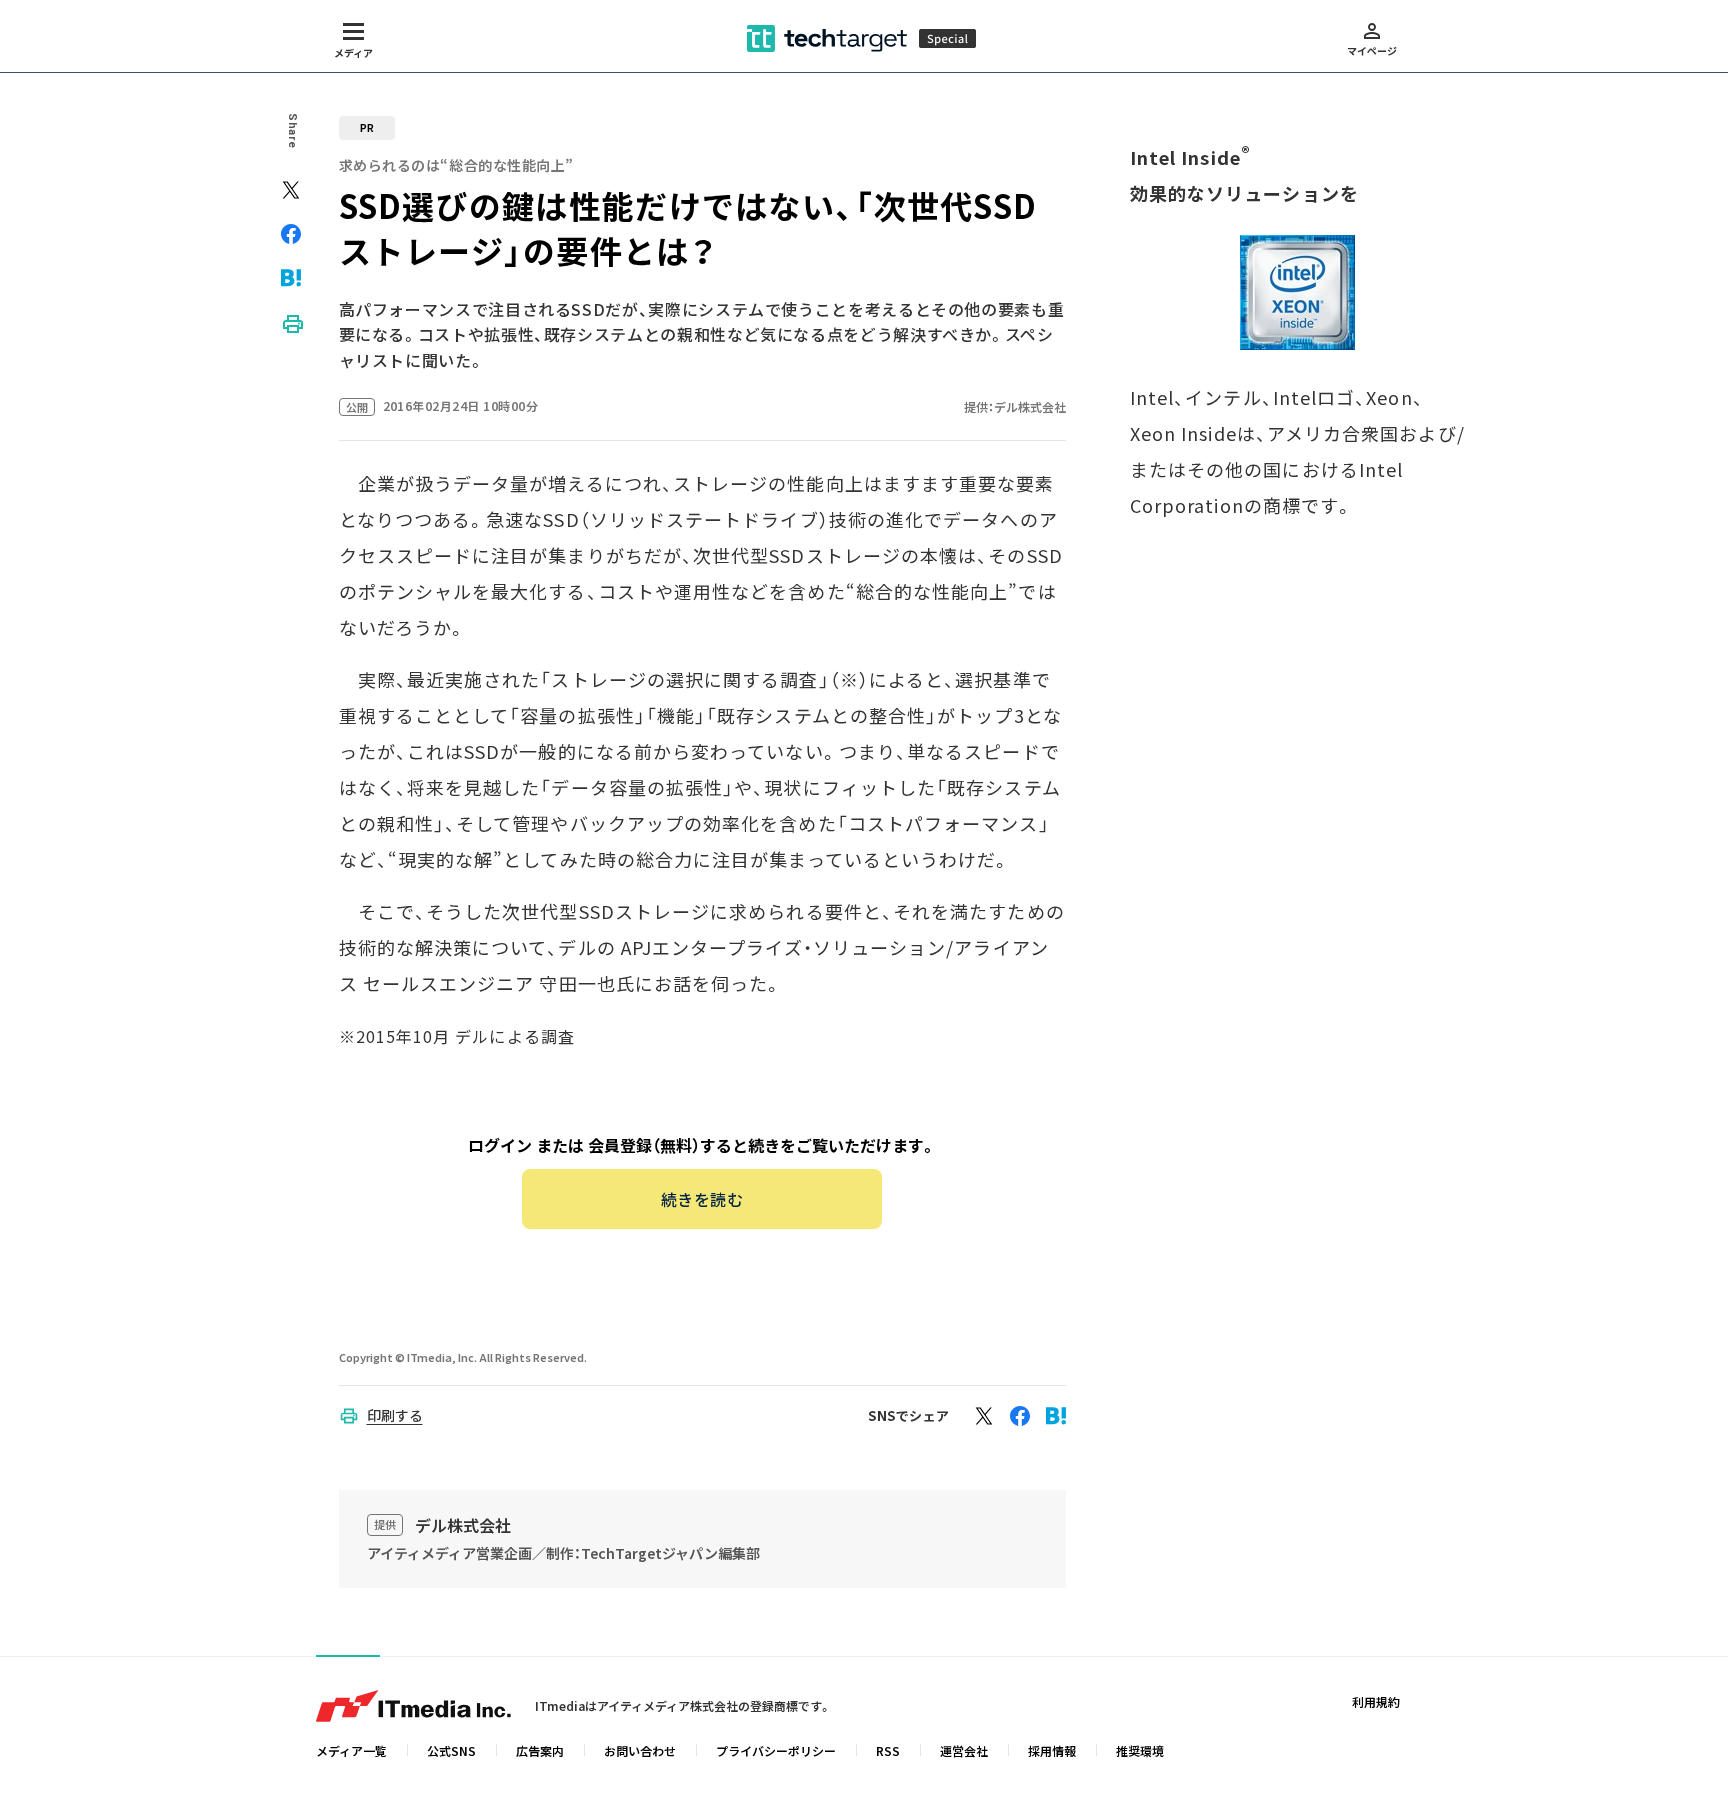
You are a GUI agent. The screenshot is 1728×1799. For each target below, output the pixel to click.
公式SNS (451, 1750)
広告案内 (540, 1750)
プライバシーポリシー (776, 1750)
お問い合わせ (640, 1750)
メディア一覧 (351, 1750)
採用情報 (1052, 1750)
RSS (888, 1750)
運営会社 (964, 1750)
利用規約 (1376, 1701)
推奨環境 (1140, 1750)
